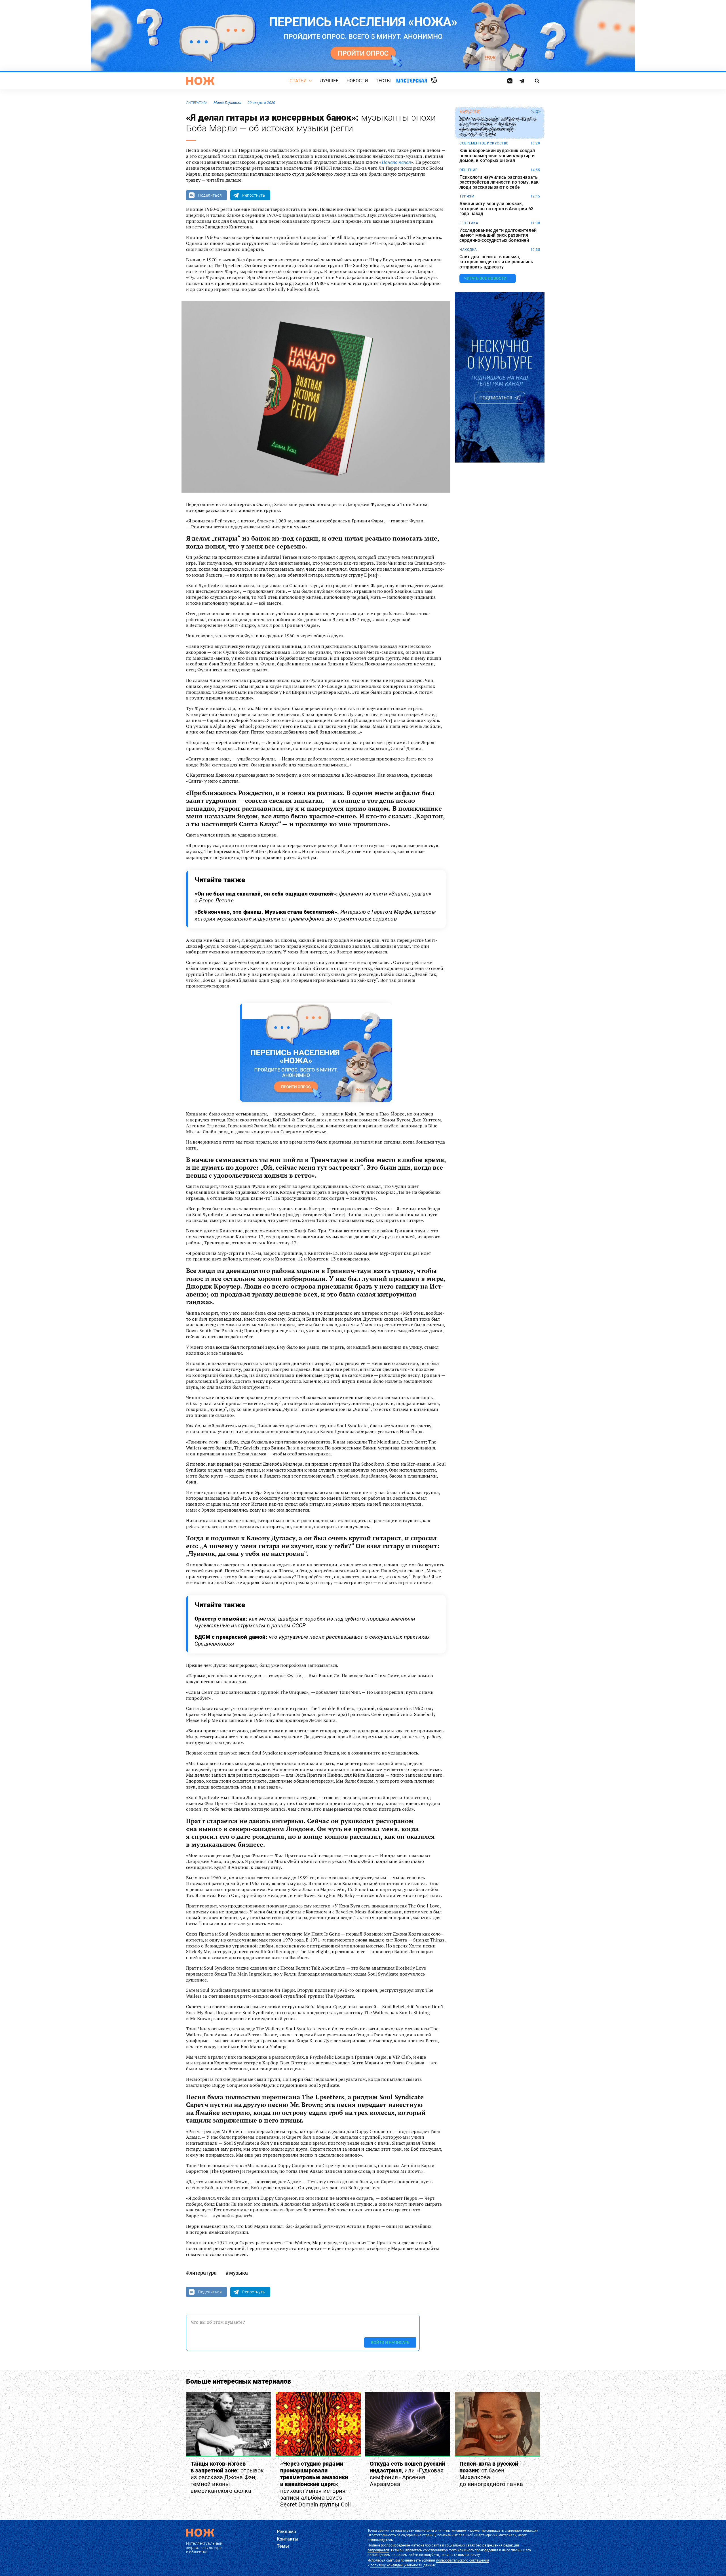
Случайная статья (434, 81)
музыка (239, 2273)
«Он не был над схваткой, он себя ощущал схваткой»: (313, 897)
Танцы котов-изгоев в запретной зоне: (227, 2477)
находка (468, 250)
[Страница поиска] (537, 81)
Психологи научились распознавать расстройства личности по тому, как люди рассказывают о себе (499, 182)
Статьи (298, 81)
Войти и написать (390, 2342)
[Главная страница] (200, 81)
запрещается (378, 2550)
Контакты (288, 2539)
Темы (283, 2546)
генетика (469, 223)
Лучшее (329, 81)
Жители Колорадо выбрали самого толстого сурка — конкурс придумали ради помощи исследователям (498, 127)
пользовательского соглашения (463, 2560)
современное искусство (484, 143)
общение (468, 170)
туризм (467, 196)
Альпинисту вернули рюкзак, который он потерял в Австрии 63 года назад (496, 209)
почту (475, 2555)
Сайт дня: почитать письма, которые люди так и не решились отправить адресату (496, 262)
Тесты (383, 81)
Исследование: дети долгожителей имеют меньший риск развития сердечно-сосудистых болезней (498, 235)
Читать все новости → (488, 278)
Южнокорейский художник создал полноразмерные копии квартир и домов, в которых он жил (497, 156)
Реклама (286, 2532)
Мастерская (412, 80)
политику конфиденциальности (396, 2565)
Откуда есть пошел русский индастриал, (407, 2474)
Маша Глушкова (227, 103)
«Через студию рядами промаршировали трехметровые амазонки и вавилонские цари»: (315, 2484)
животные (470, 112)
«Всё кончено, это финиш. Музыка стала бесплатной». (315, 915)
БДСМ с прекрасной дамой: (312, 1640)
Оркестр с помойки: (305, 1622)
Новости (357, 81)
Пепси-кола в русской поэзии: (491, 2474)
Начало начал (396, 162)
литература (197, 103)
